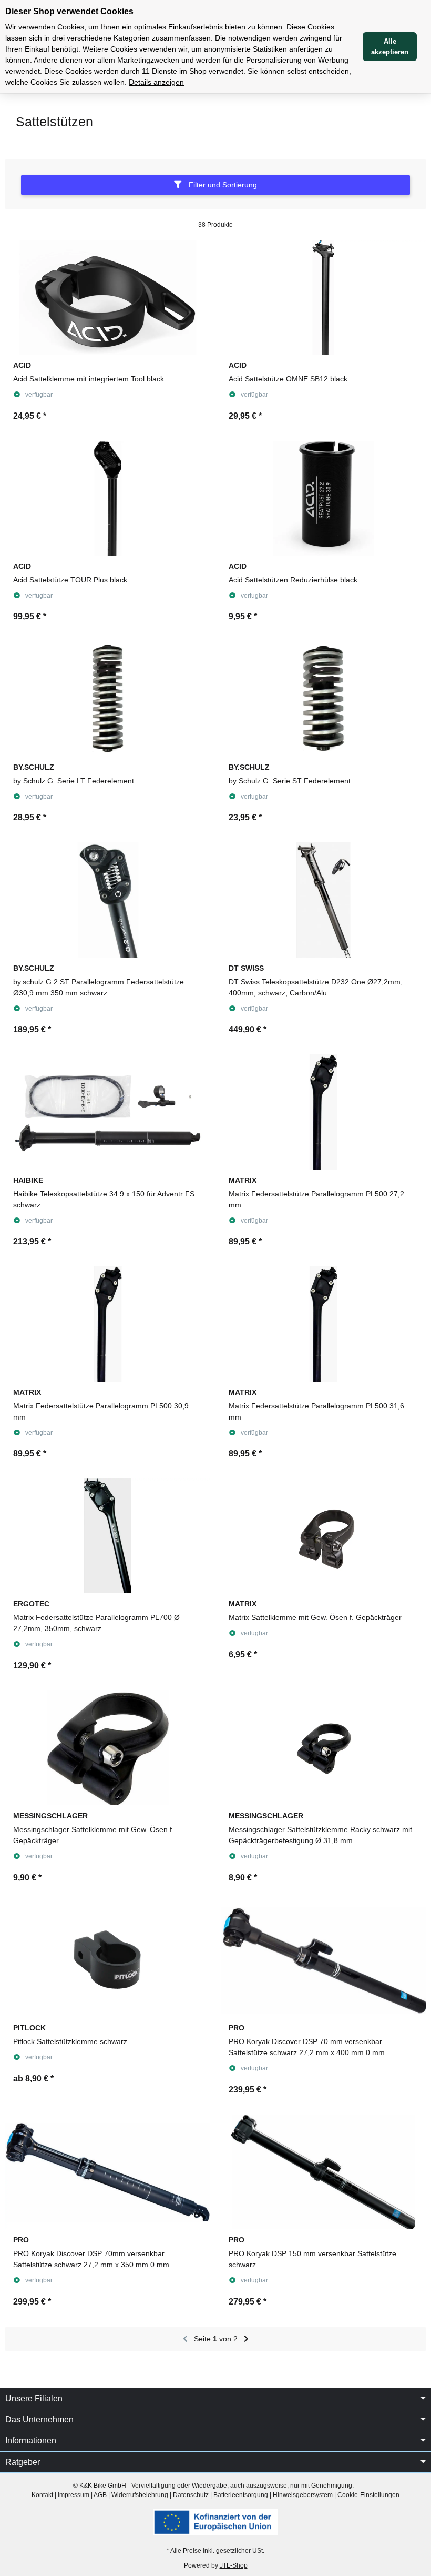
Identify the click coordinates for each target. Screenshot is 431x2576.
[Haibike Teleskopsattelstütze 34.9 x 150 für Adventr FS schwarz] (108, 1112)
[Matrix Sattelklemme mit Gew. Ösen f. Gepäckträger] (323, 1536)
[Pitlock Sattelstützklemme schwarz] (108, 1960)
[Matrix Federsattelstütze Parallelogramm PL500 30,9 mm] (108, 1324)
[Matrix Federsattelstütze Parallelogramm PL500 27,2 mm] (323, 1112)
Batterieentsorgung (241, 2495)
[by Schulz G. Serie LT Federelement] (108, 699)
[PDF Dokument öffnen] (215, 2522)
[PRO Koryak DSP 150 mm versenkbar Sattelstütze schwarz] (323, 2172)
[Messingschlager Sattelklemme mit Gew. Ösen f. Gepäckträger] (108, 1748)
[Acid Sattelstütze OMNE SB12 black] (323, 297)
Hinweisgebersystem (303, 2495)
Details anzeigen (156, 82)
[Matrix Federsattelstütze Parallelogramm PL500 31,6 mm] (323, 1324)
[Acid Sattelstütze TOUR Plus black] (108, 498)
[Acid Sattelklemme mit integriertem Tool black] (108, 297)
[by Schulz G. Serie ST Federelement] (323, 699)
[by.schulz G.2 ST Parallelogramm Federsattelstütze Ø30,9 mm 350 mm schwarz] (108, 900)
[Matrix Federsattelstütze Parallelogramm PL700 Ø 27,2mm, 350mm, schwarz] (108, 1536)
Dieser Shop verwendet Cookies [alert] (69, 11)
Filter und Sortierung (222, 185)
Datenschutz (191, 2495)
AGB (100, 2495)
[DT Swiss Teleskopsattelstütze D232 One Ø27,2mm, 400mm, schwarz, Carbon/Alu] (323, 900)
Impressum (74, 2495)
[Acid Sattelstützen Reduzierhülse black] (323, 498)
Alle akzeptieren (390, 47)
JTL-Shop (234, 2565)
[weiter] (246, 2339)
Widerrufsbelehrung (140, 2495)
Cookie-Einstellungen (368, 2495)
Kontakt (42, 2495)
